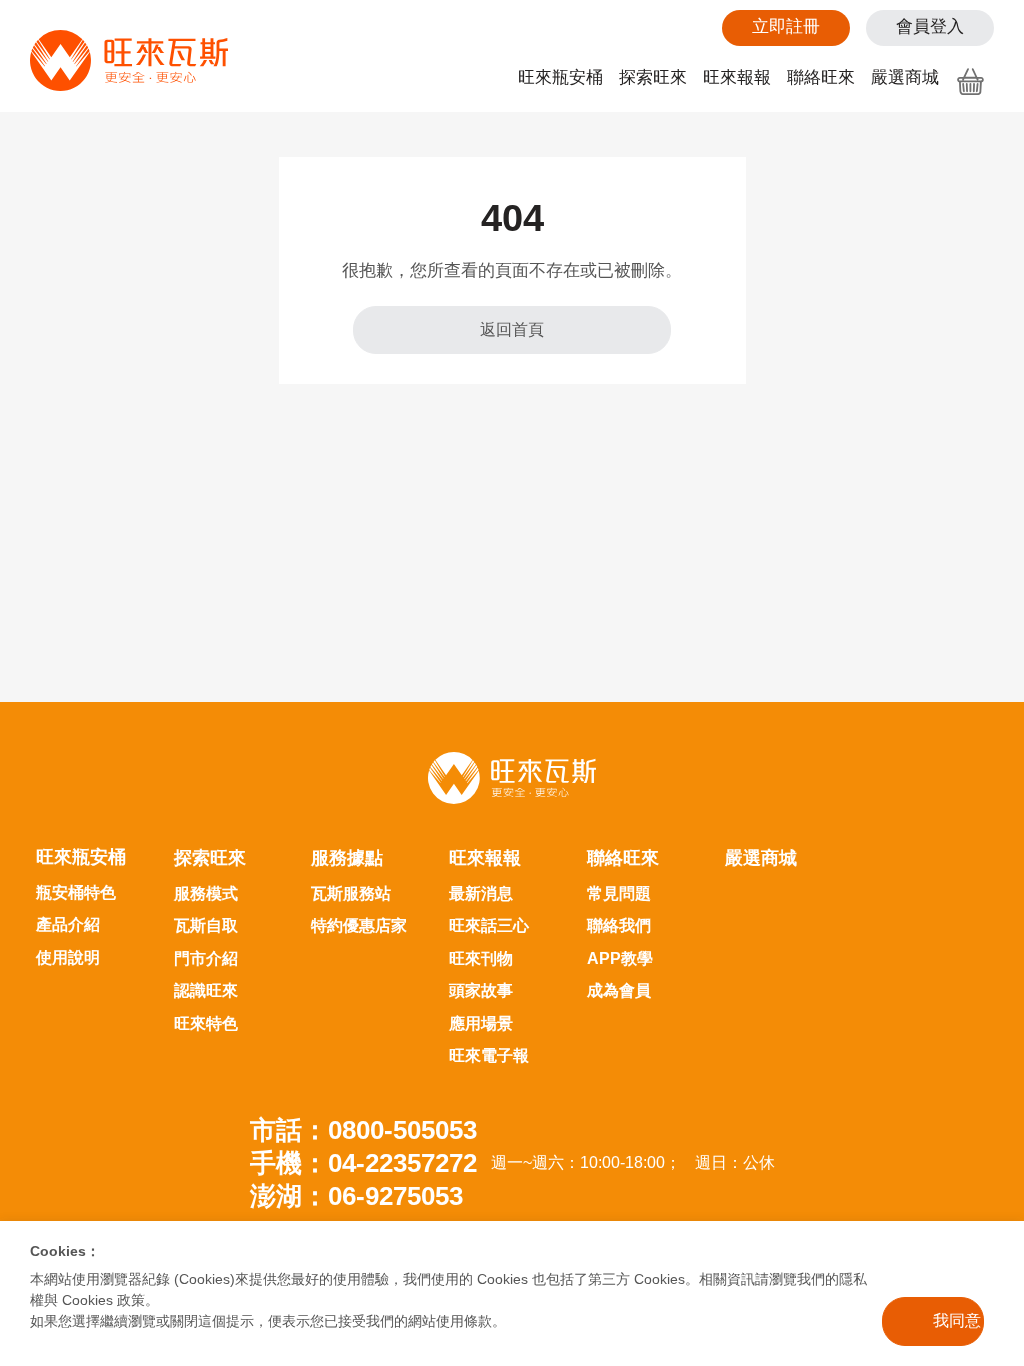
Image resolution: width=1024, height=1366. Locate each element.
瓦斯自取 (206, 925)
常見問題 (619, 893)
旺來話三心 (489, 925)
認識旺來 (206, 990)
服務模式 (206, 893)
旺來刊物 (481, 958)
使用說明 (68, 957)
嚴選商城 (905, 77)
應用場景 (481, 1023)
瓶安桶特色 (76, 892)
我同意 (957, 1320)
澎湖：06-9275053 (356, 1196)
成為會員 (619, 990)
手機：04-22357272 (363, 1163)
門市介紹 (206, 958)
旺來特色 (206, 1023)
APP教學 (620, 958)
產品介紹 (68, 924)
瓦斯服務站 (351, 893)
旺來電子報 (489, 1055)
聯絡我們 (619, 925)
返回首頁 (512, 329)
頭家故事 (481, 990)
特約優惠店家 (359, 925)
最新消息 (481, 893)
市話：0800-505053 (363, 1130)
